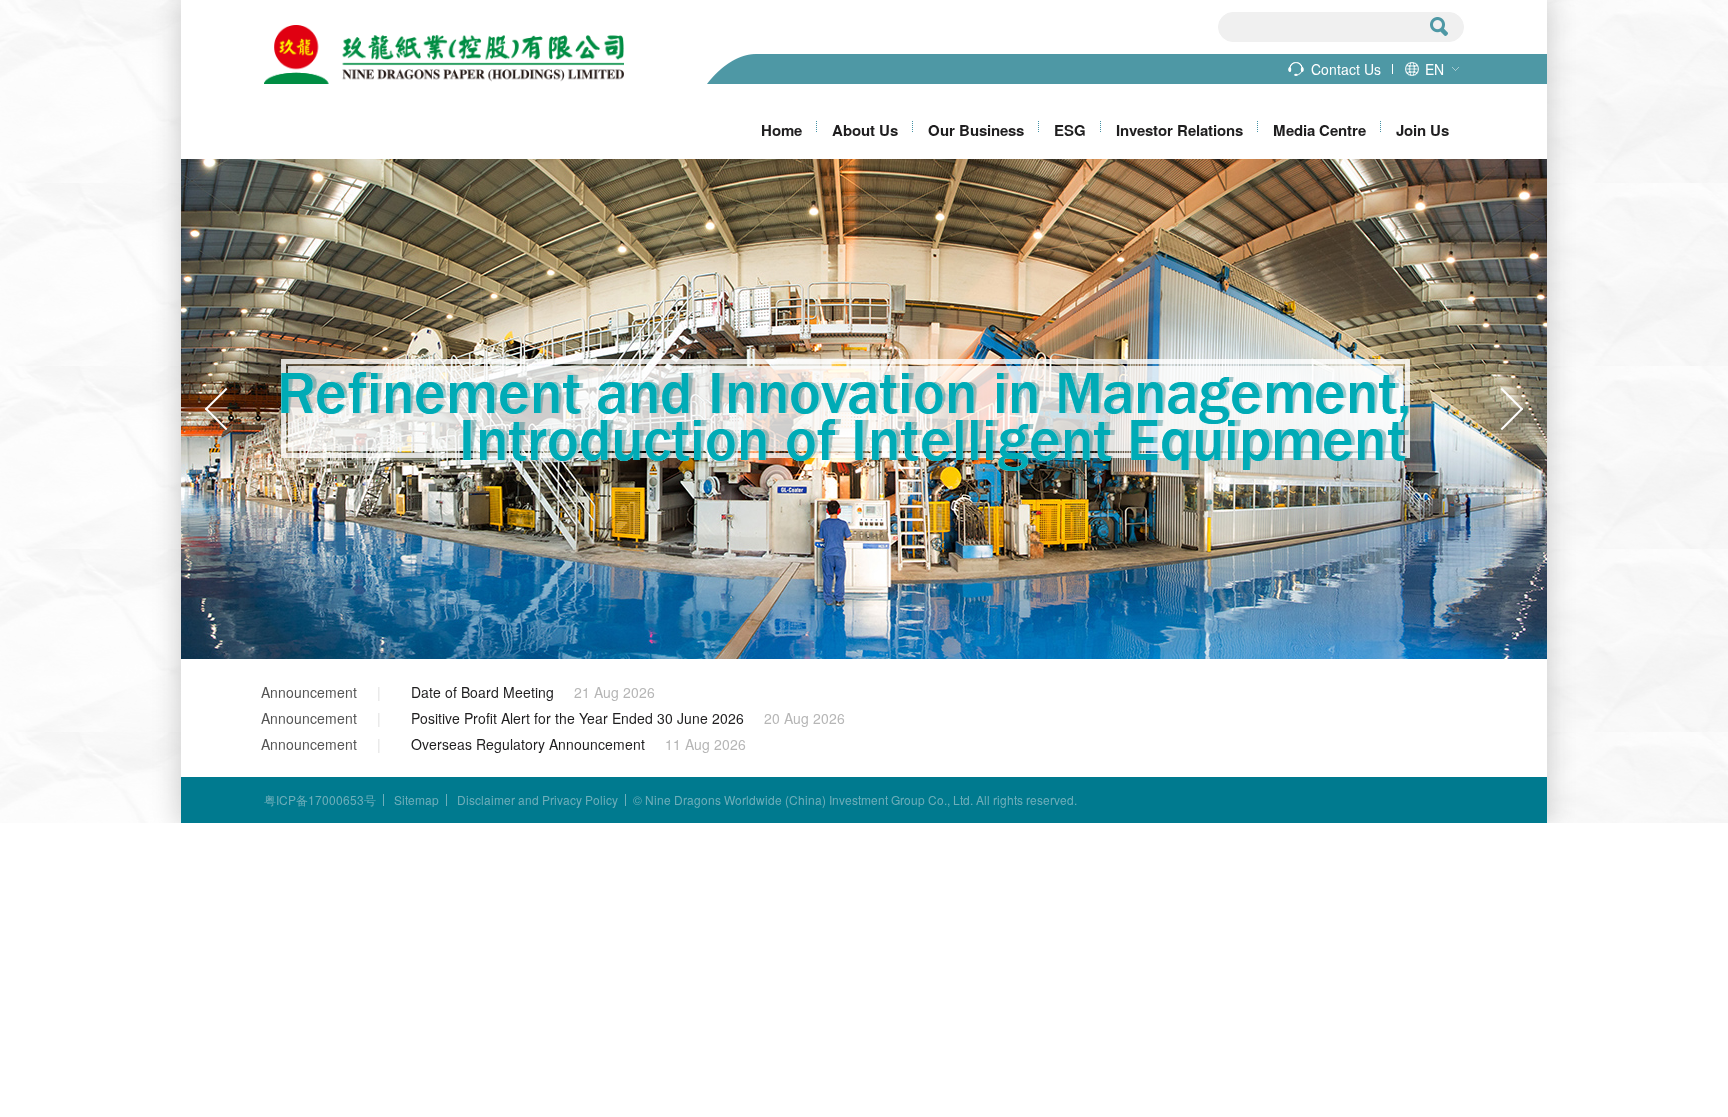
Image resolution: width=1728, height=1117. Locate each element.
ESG (1070, 130)
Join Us (1422, 130)
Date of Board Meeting (482, 692)
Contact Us (1346, 69)
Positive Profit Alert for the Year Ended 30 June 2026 (577, 718)
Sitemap (416, 800)
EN (1434, 69)
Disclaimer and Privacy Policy (537, 800)
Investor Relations (1179, 130)
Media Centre (1319, 130)
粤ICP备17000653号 (320, 800)
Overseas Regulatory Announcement (528, 744)
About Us (865, 130)
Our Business (976, 130)
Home (781, 130)
